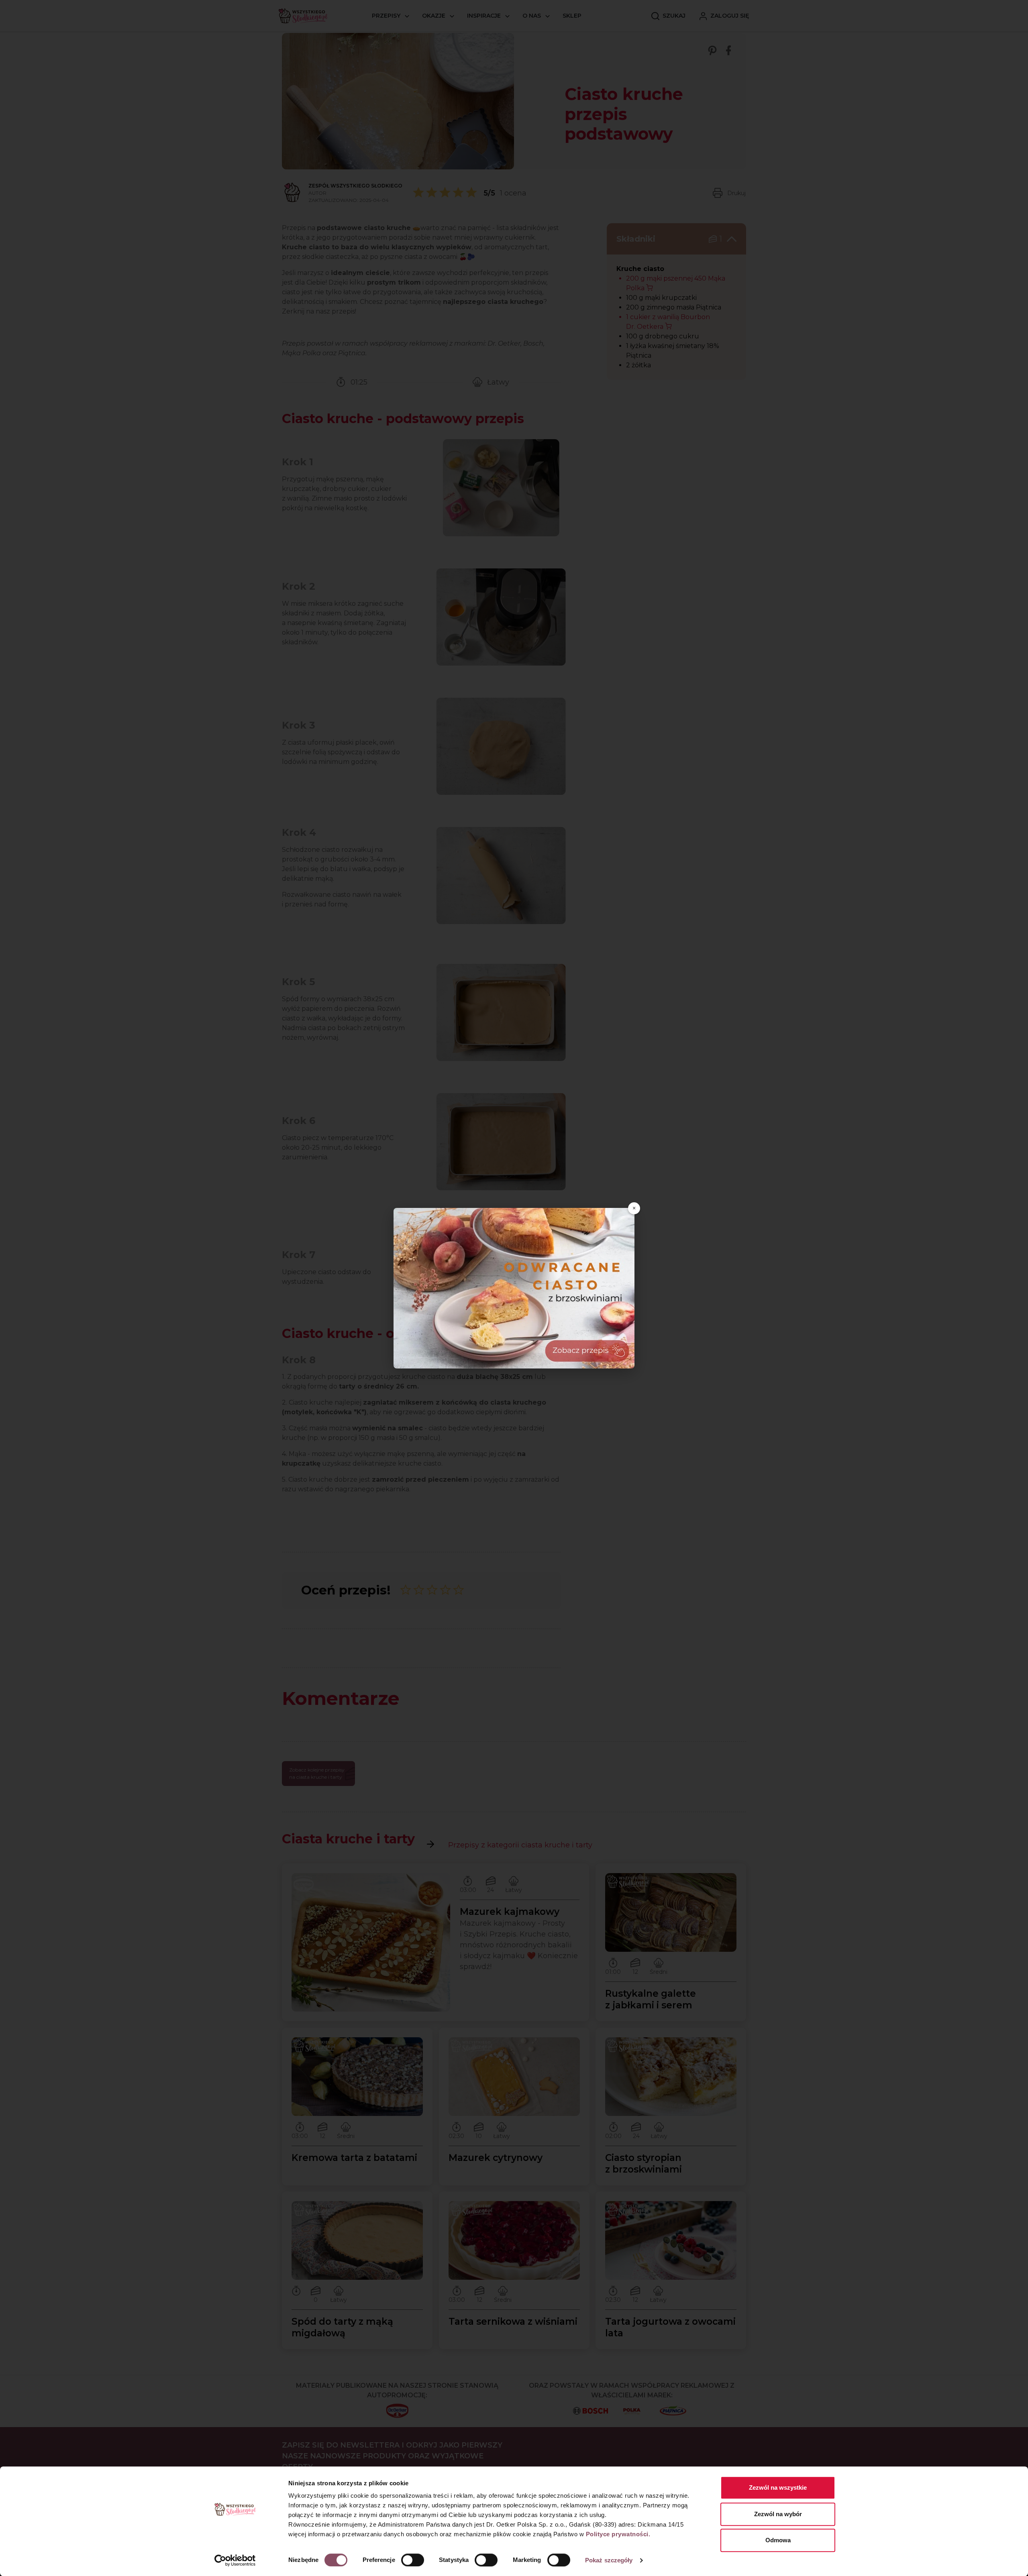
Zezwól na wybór (778, 2514)
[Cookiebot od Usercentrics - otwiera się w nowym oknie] (235, 2560)
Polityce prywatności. (618, 2534)
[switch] (413, 2560)
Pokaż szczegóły (609, 2560)
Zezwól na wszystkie (778, 2487)
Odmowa (778, 2540)
